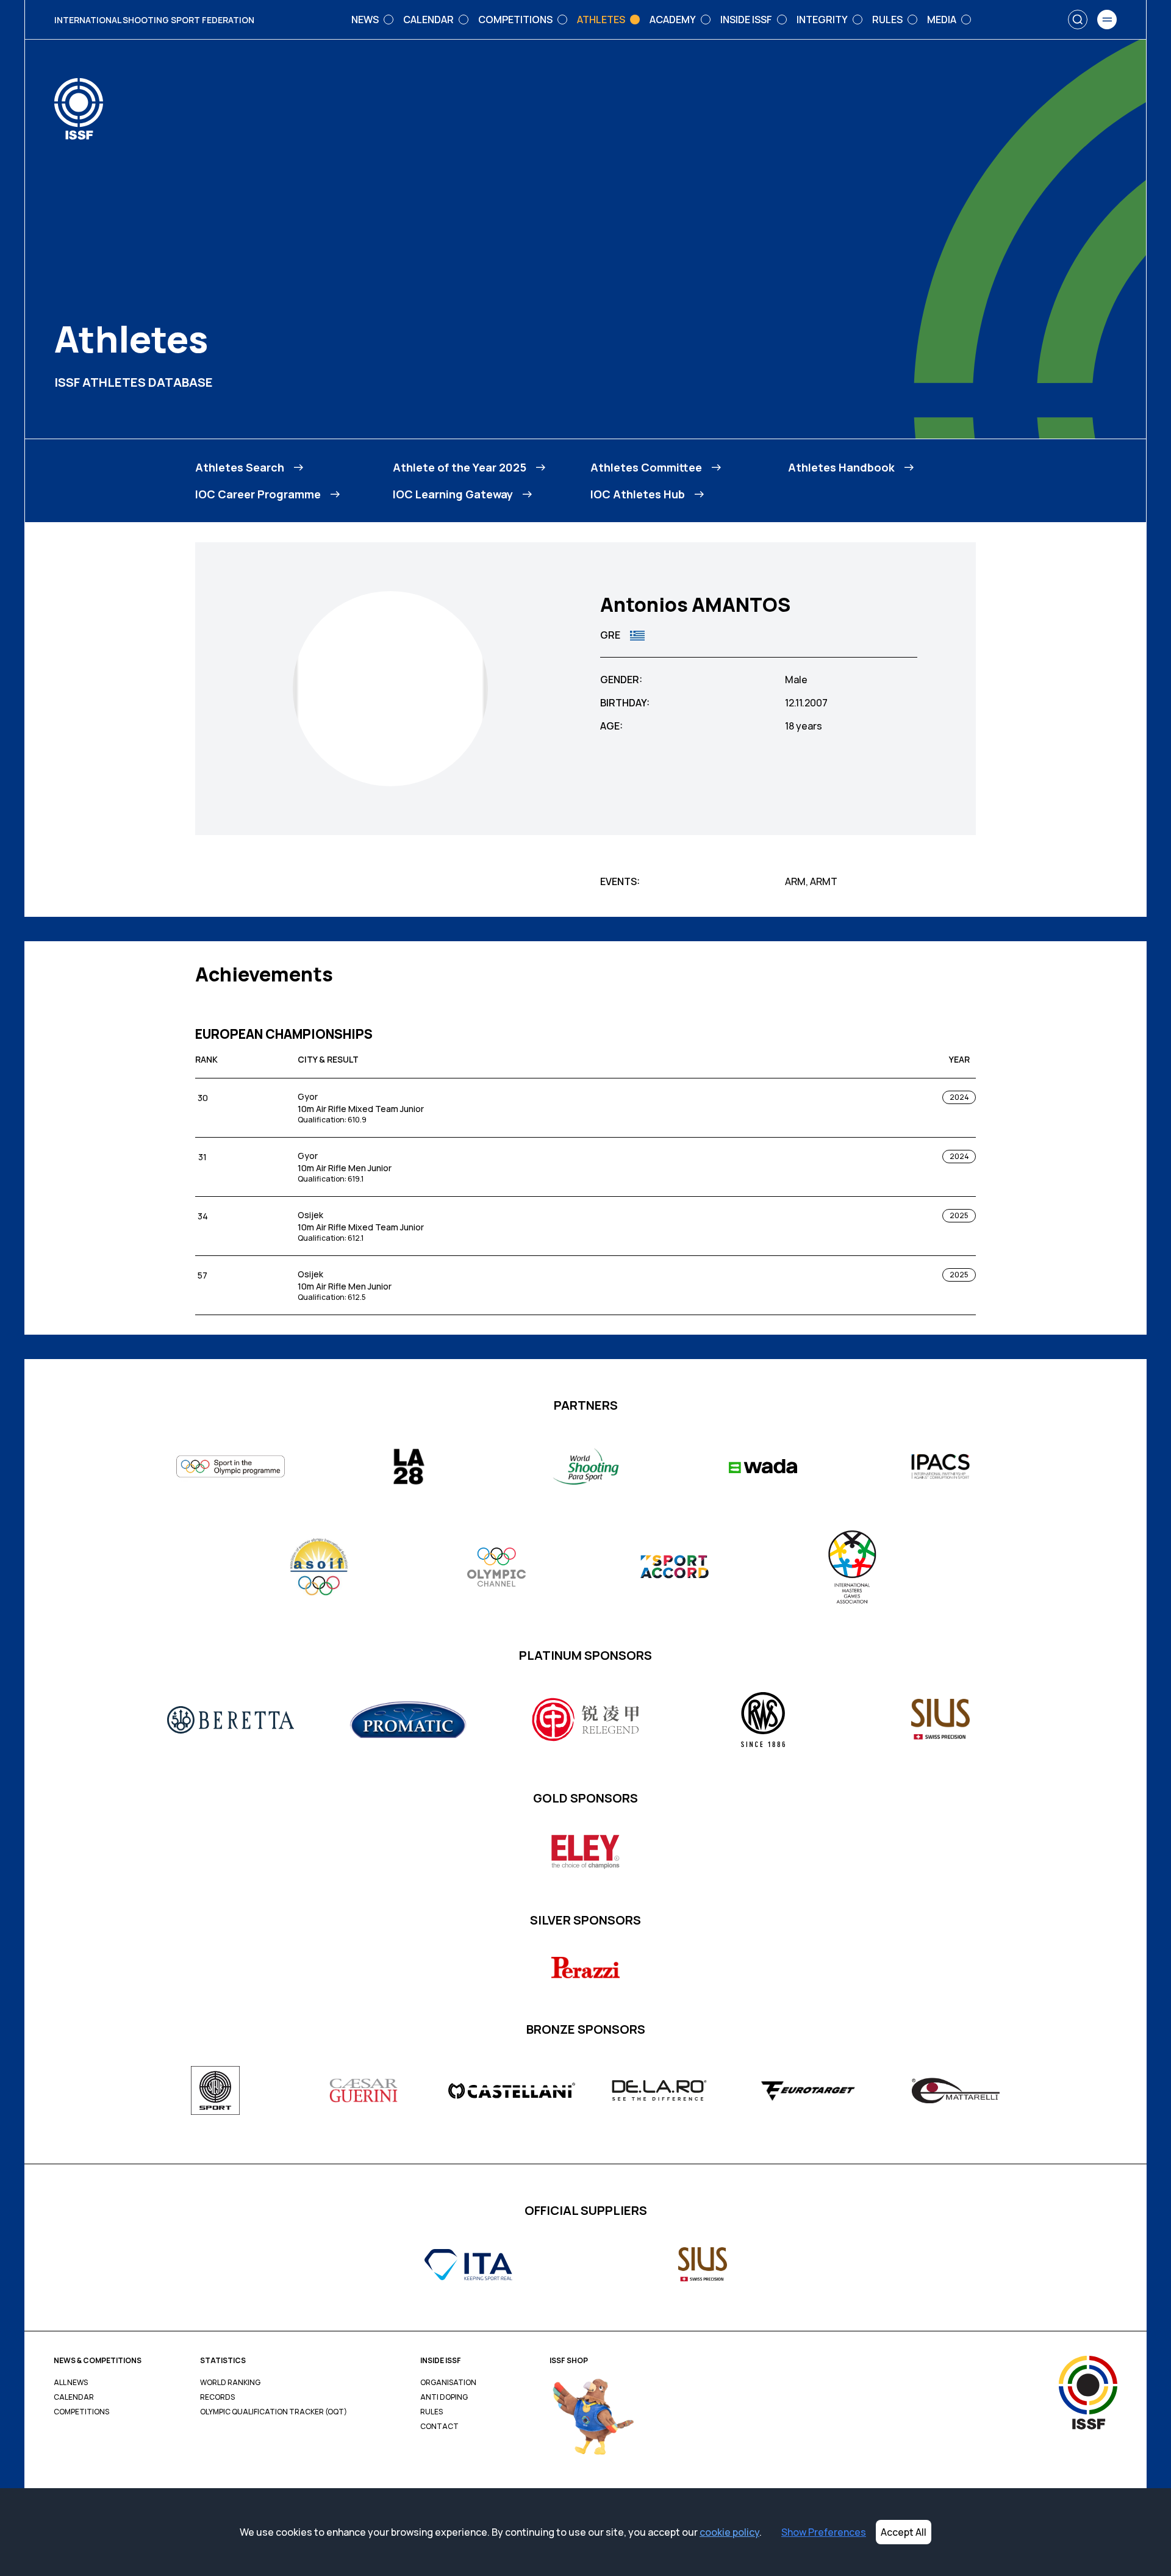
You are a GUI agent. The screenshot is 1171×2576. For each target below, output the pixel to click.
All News (71, 2383)
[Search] (1078, 20)
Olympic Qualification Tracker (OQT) (274, 2412)
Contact (439, 2427)
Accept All (904, 2532)
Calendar (74, 2397)
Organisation (448, 2383)
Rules (432, 2412)
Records (217, 2397)
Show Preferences (824, 2532)
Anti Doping (444, 2397)
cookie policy (729, 2532)
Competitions (81, 2412)
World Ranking (230, 2383)
